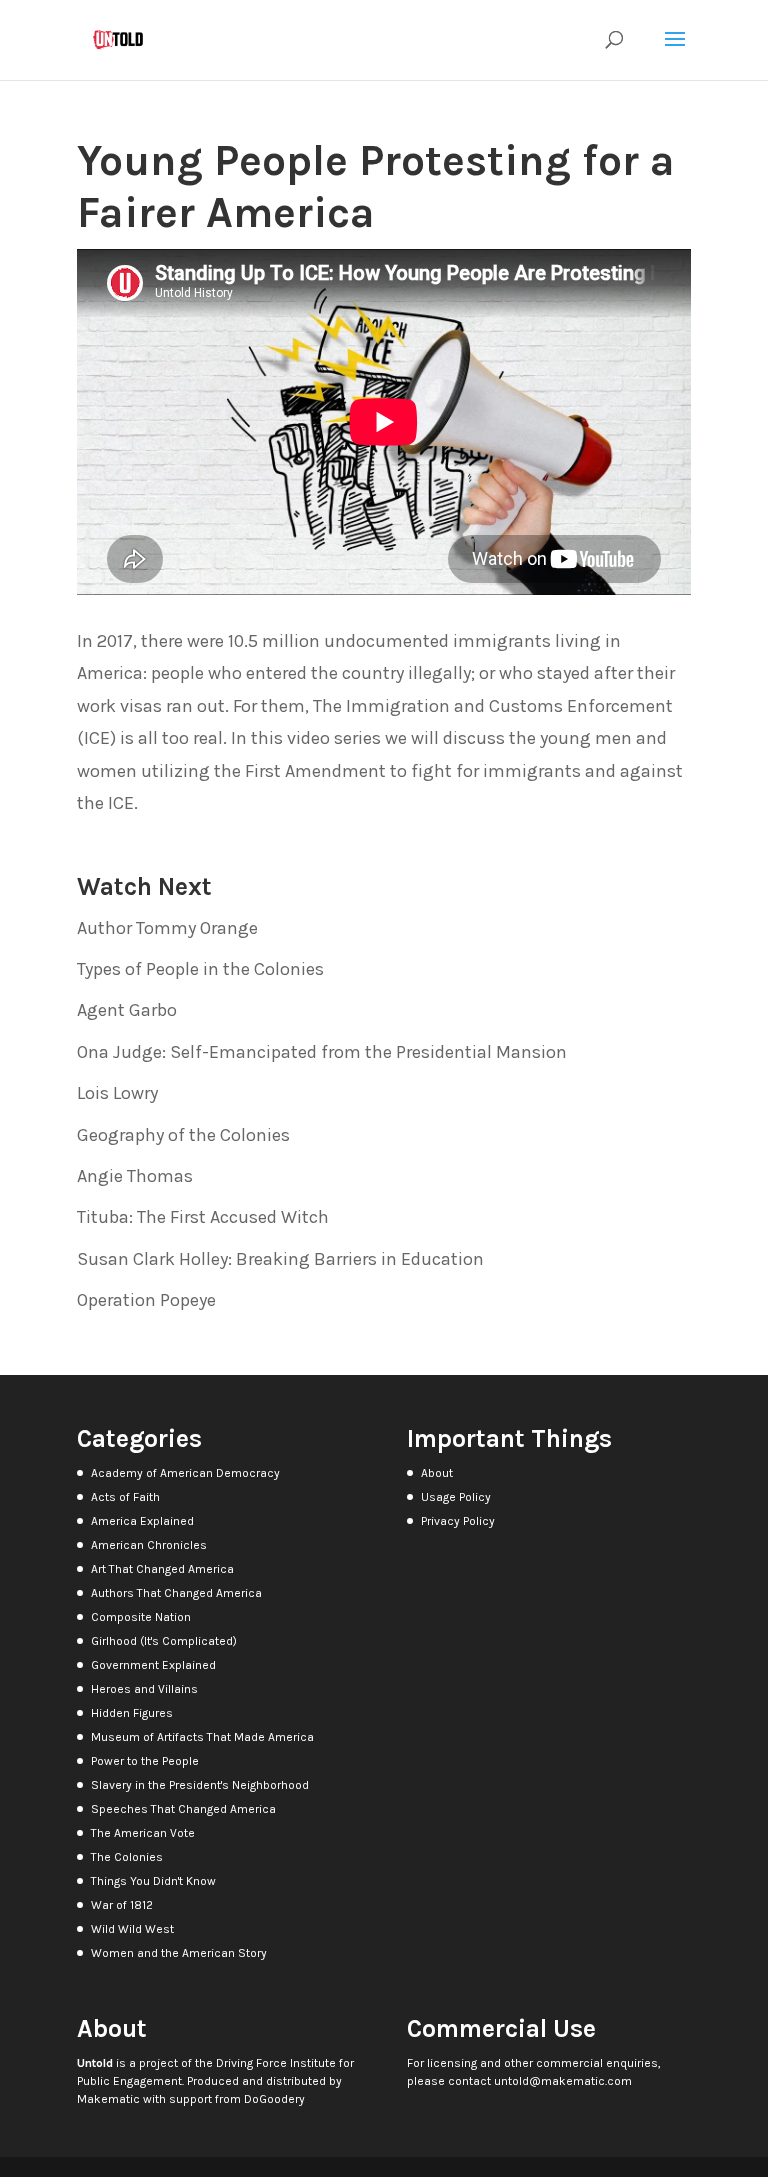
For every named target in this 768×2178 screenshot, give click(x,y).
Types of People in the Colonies (200, 969)
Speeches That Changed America (183, 1809)
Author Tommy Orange (167, 928)
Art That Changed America (162, 1569)
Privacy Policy (458, 1521)
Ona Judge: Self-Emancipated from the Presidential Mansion (322, 1052)
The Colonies (127, 1857)
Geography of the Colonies (183, 1135)
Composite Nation (141, 1617)
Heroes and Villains (144, 1689)
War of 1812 (122, 1905)
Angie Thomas (135, 1176)
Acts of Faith (125, 1497)
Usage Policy (456, 1497)
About (437, 1473)
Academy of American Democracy (185, 1473)
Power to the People (145, 1761)
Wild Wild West (132, 1929)
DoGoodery (274, 2099)
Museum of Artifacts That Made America (202, 1737)
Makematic (108, 2099)
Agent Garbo (127, 1010)
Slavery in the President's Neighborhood (200, 1785)
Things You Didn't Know (153, 1881)
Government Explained (153, 1665)
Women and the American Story (179, 1953)
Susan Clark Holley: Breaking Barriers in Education (280, 1259)
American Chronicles (149, 1545)
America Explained (142, 1521)
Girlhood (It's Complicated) (164, 1641)
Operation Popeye (146, 1300)
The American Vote (143, 1833)
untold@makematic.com (563, 2081)
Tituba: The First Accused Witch (203, 1217)
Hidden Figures (132, 1713)
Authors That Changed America (176, 1593)
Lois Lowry (117, 1093)
